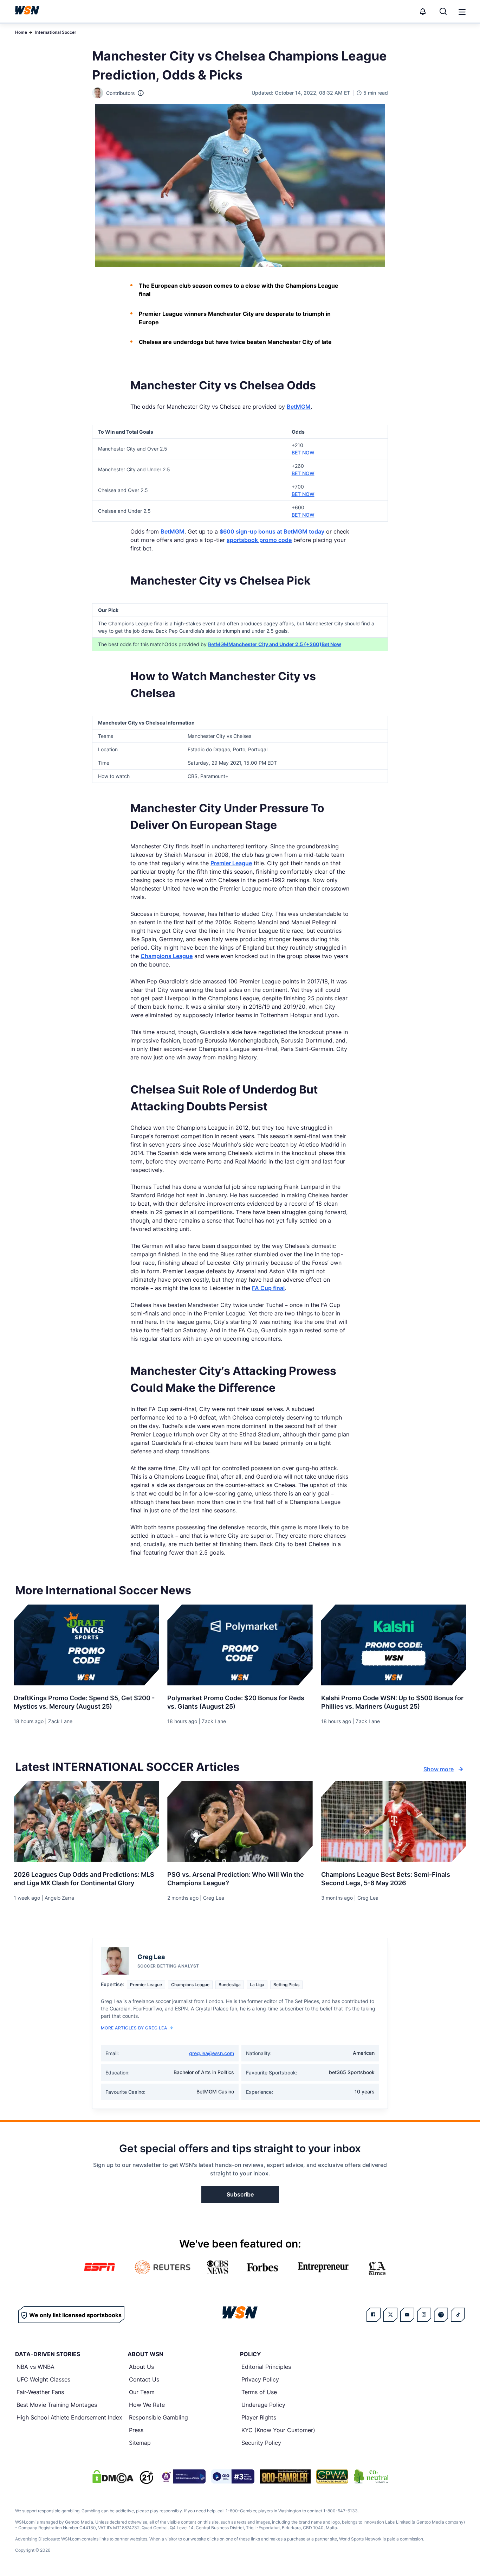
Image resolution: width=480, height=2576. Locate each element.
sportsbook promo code (259, 540)
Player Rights (259, 2417)
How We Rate (147, 2405)
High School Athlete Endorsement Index (69, 2417)
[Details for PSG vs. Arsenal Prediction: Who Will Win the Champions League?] (240, 1822)
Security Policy (261, 2443)
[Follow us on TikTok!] (458, 2315)
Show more (439, 1769)
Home (21, 32)
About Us (141, 2367)
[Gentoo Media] (233, 2476)
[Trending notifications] (423, 11)
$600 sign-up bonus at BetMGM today (272, 531)
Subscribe (240, 2194)
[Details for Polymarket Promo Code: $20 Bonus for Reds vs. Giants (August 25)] (240, 1645)
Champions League (167, 956)
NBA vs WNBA (35, 2367)
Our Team (142, 2392)
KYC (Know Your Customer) (278, 2430)
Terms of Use (259, 2392)
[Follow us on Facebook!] (374, 2315)
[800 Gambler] (285, 2476)
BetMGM (299, 407)
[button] (462, 12)
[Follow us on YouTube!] (407, 2315)
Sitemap (140, 2443)
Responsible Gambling (158, 2417)
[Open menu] (461, 11)
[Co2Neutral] (371, 2476)
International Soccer (56, 32)
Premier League (231, 863)
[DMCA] (113, 2476)
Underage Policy (263, 2405)
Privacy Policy (260, 2379)
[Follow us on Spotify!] (441, 2315)
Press (136, 2430)
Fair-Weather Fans (40, 2392)
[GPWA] (332, 2476)
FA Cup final (268, 1288)
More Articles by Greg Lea (134, 2028)
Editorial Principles (266, 2367)
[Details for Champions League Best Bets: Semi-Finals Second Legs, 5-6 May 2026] (394, 1822)
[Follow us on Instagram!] (424, 2315)
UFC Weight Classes (43, 2379)
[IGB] (182, 2476)
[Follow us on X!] (390, 2315)
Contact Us (144, 2379)
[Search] (443, 11)
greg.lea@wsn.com (212, 2053)
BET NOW (303, 452)
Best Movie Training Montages (57, 2405)
